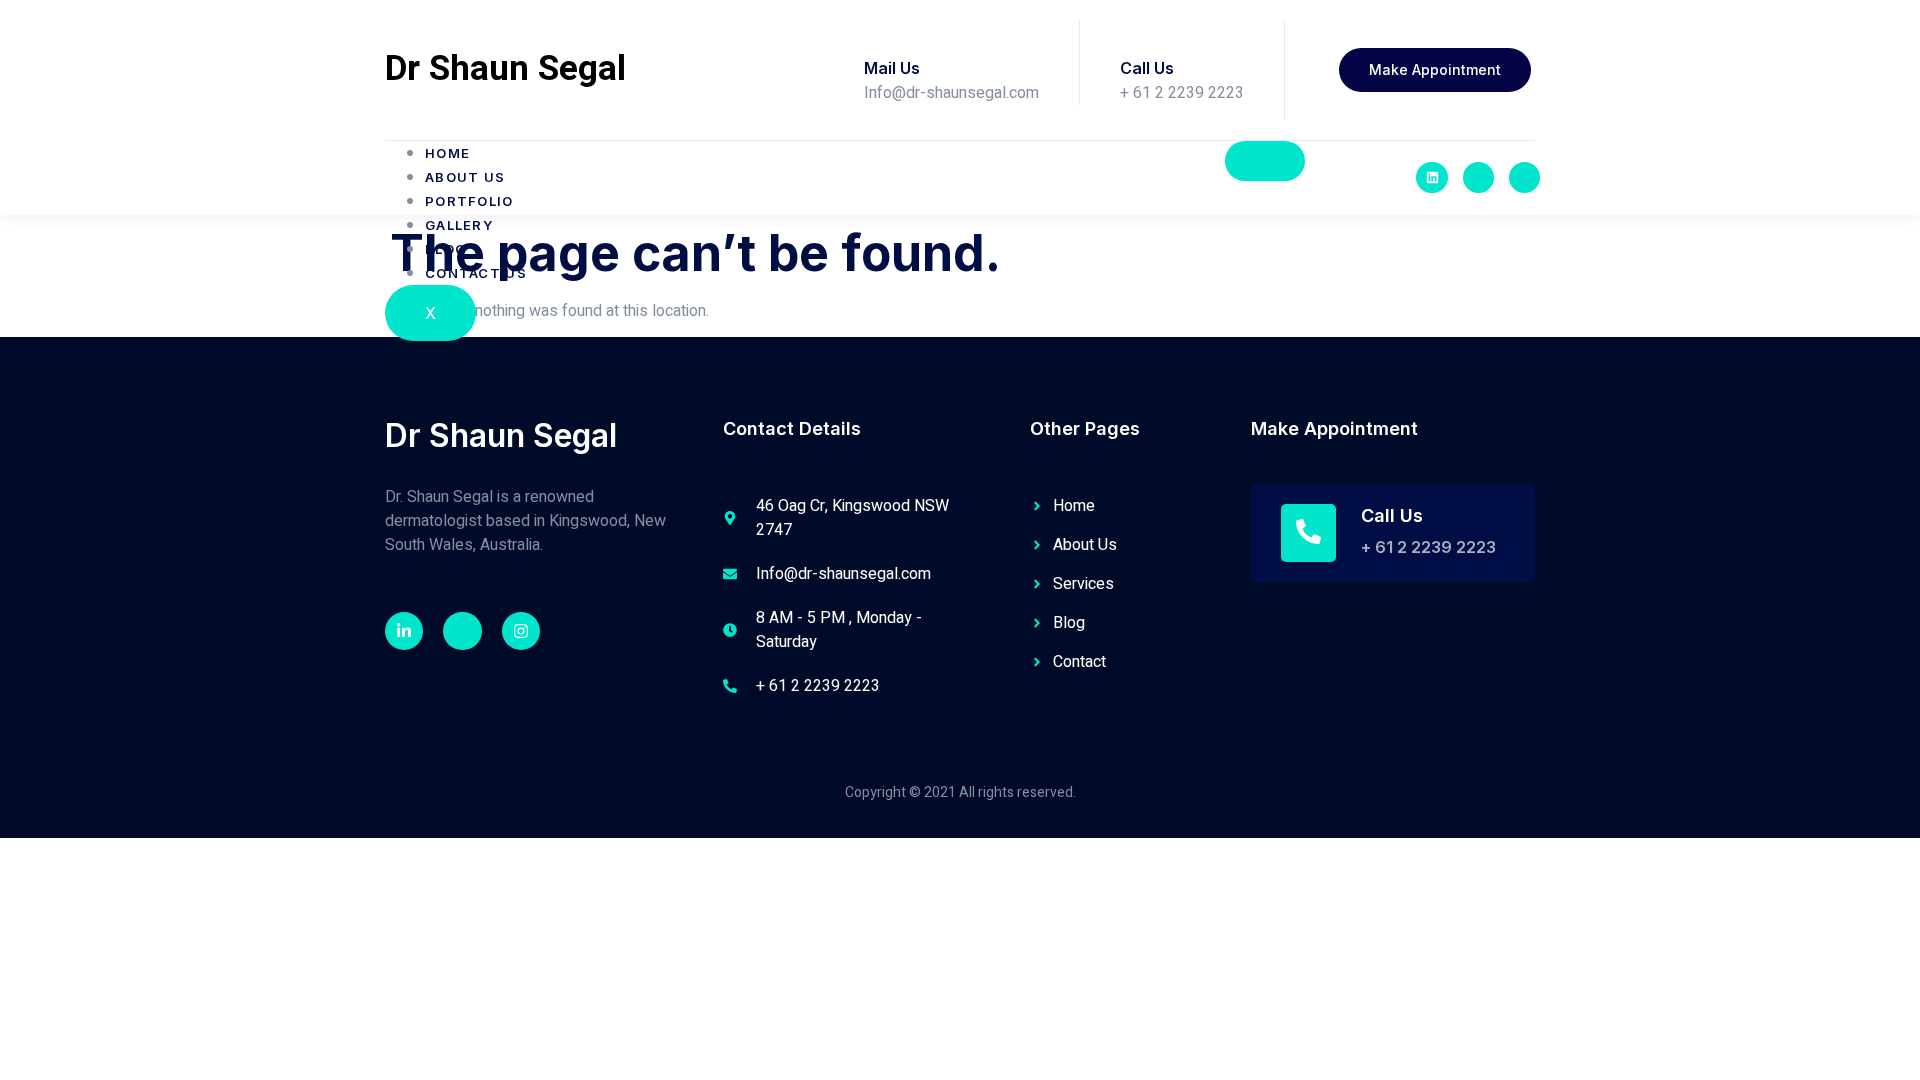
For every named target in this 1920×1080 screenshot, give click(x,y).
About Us (465, 177)
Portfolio (469, 201)
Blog (445, 249)
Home (447, 153)
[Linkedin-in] (404, 631)
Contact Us (476, 273)
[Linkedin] (1431, 177)
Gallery (459, 225)
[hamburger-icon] (1265, 161)
